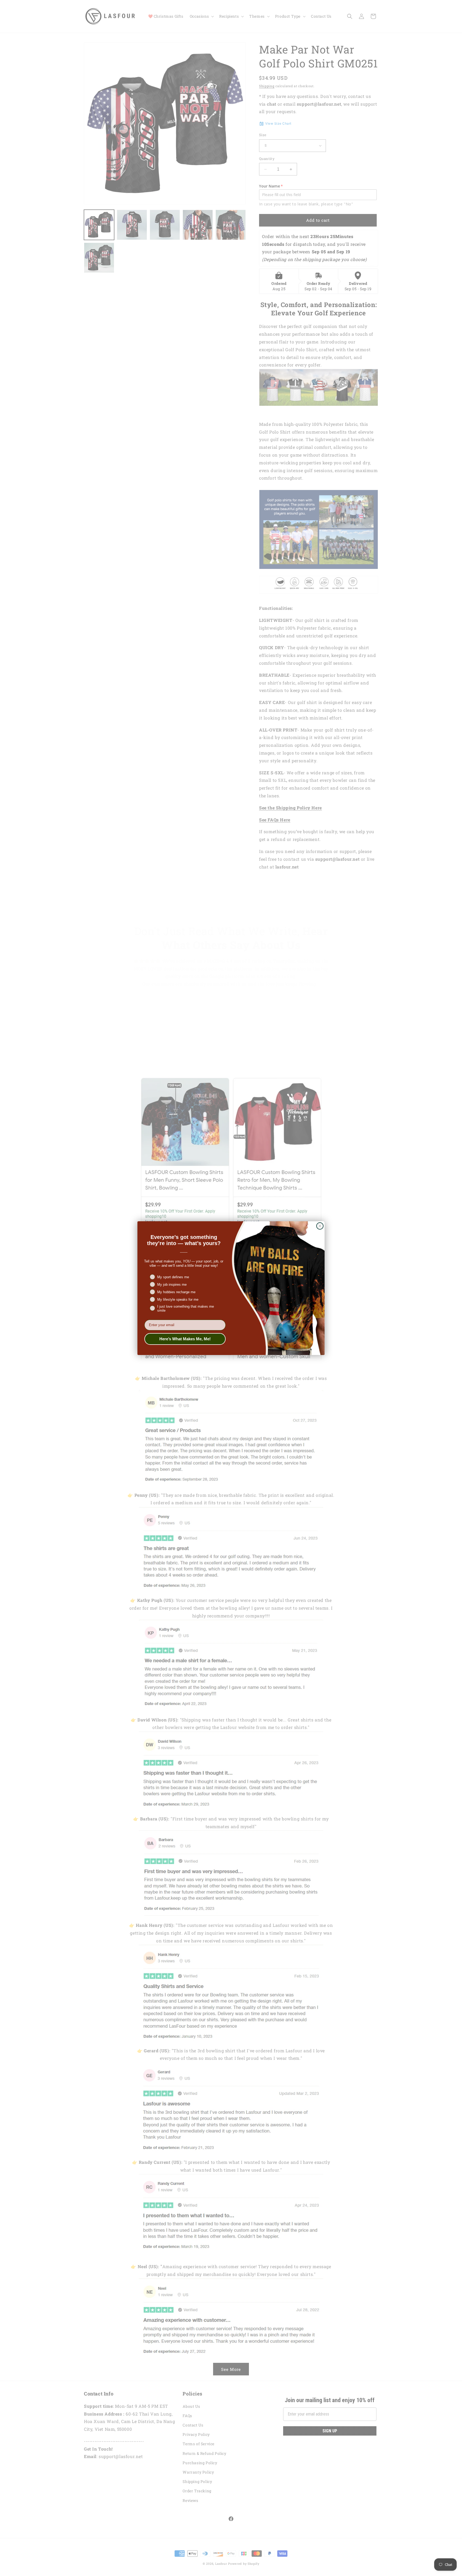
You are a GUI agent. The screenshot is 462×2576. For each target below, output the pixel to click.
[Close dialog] (320, 1226)
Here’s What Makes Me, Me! (185, 1339)
